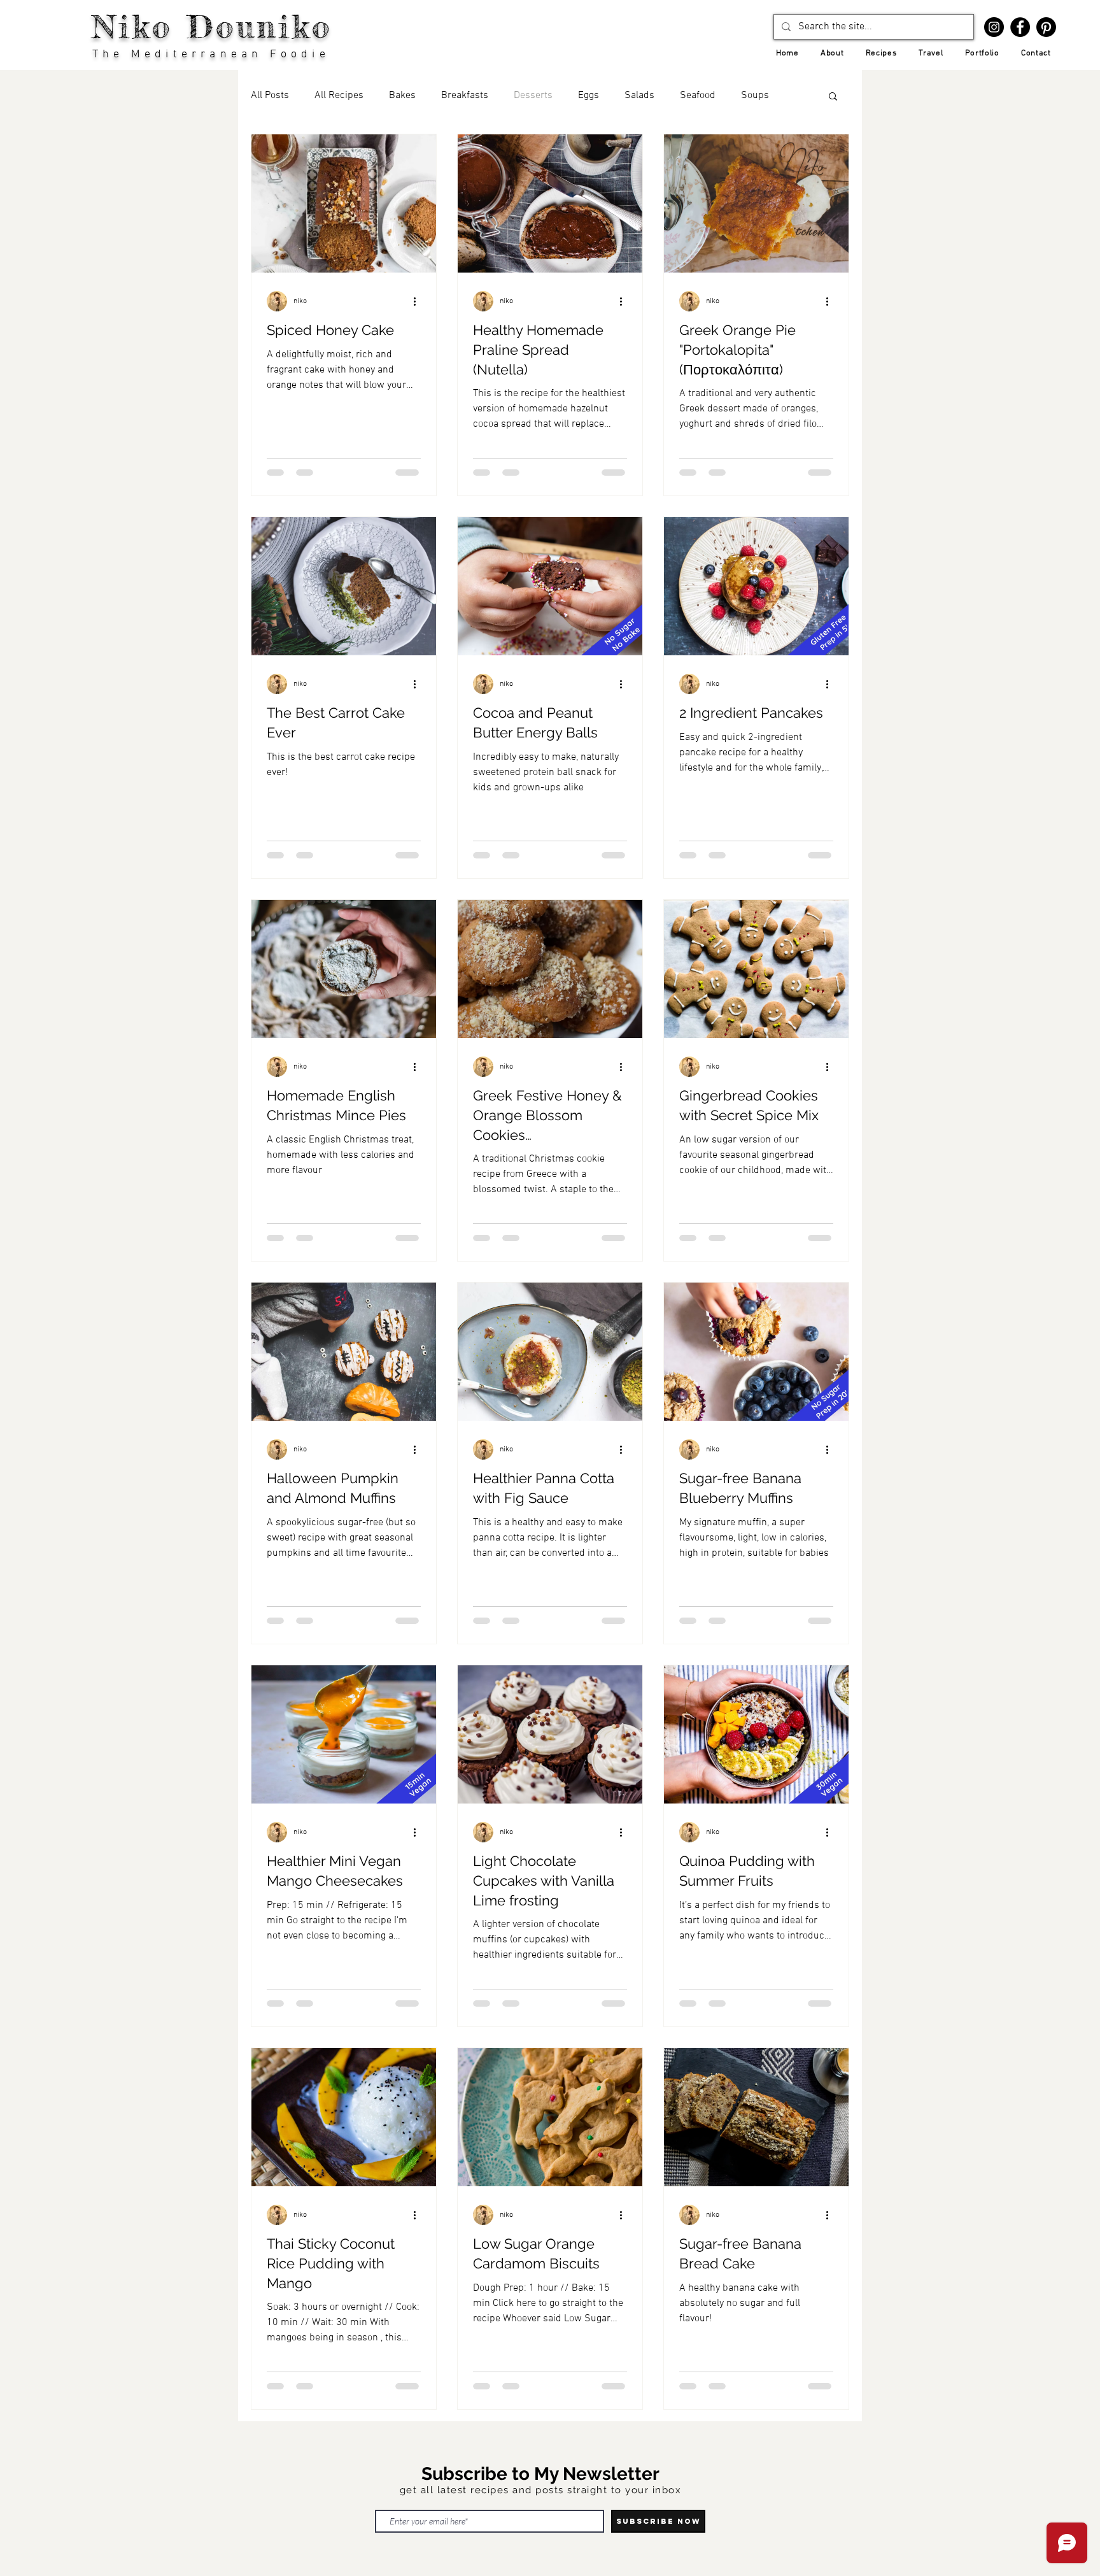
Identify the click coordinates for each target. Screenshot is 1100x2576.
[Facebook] (1020, 27)
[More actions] (419, 301)
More (752, 96)
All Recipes (339, 96)
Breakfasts (465, 96)
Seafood (698, 96)
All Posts (270, 96)
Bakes (402, 96)
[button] (833, 97)
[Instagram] (994, 27)
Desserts (533, 96)
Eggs (589, 96)
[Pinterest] (1046, 27)
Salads (639, 96)
